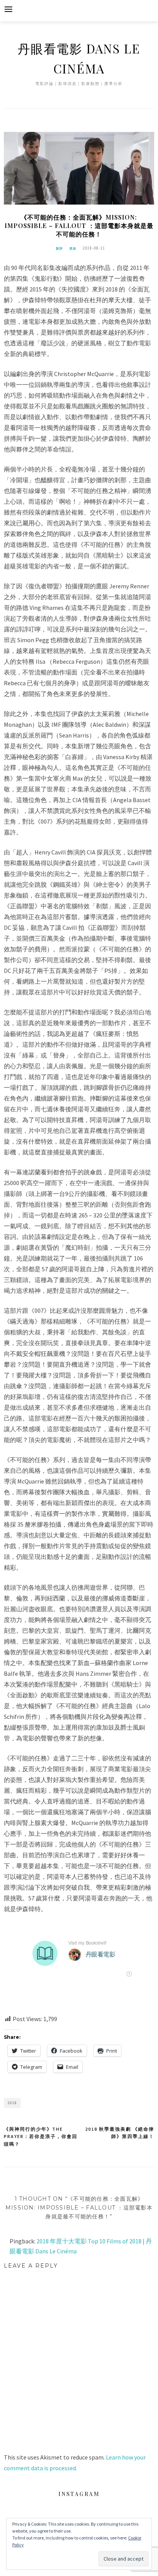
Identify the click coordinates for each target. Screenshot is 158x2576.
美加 (73, 248)
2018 (12, 2103)
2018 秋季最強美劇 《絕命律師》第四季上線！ (120, 2133)
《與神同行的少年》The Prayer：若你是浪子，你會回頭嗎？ (41, 2136)
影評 (60, 248)
